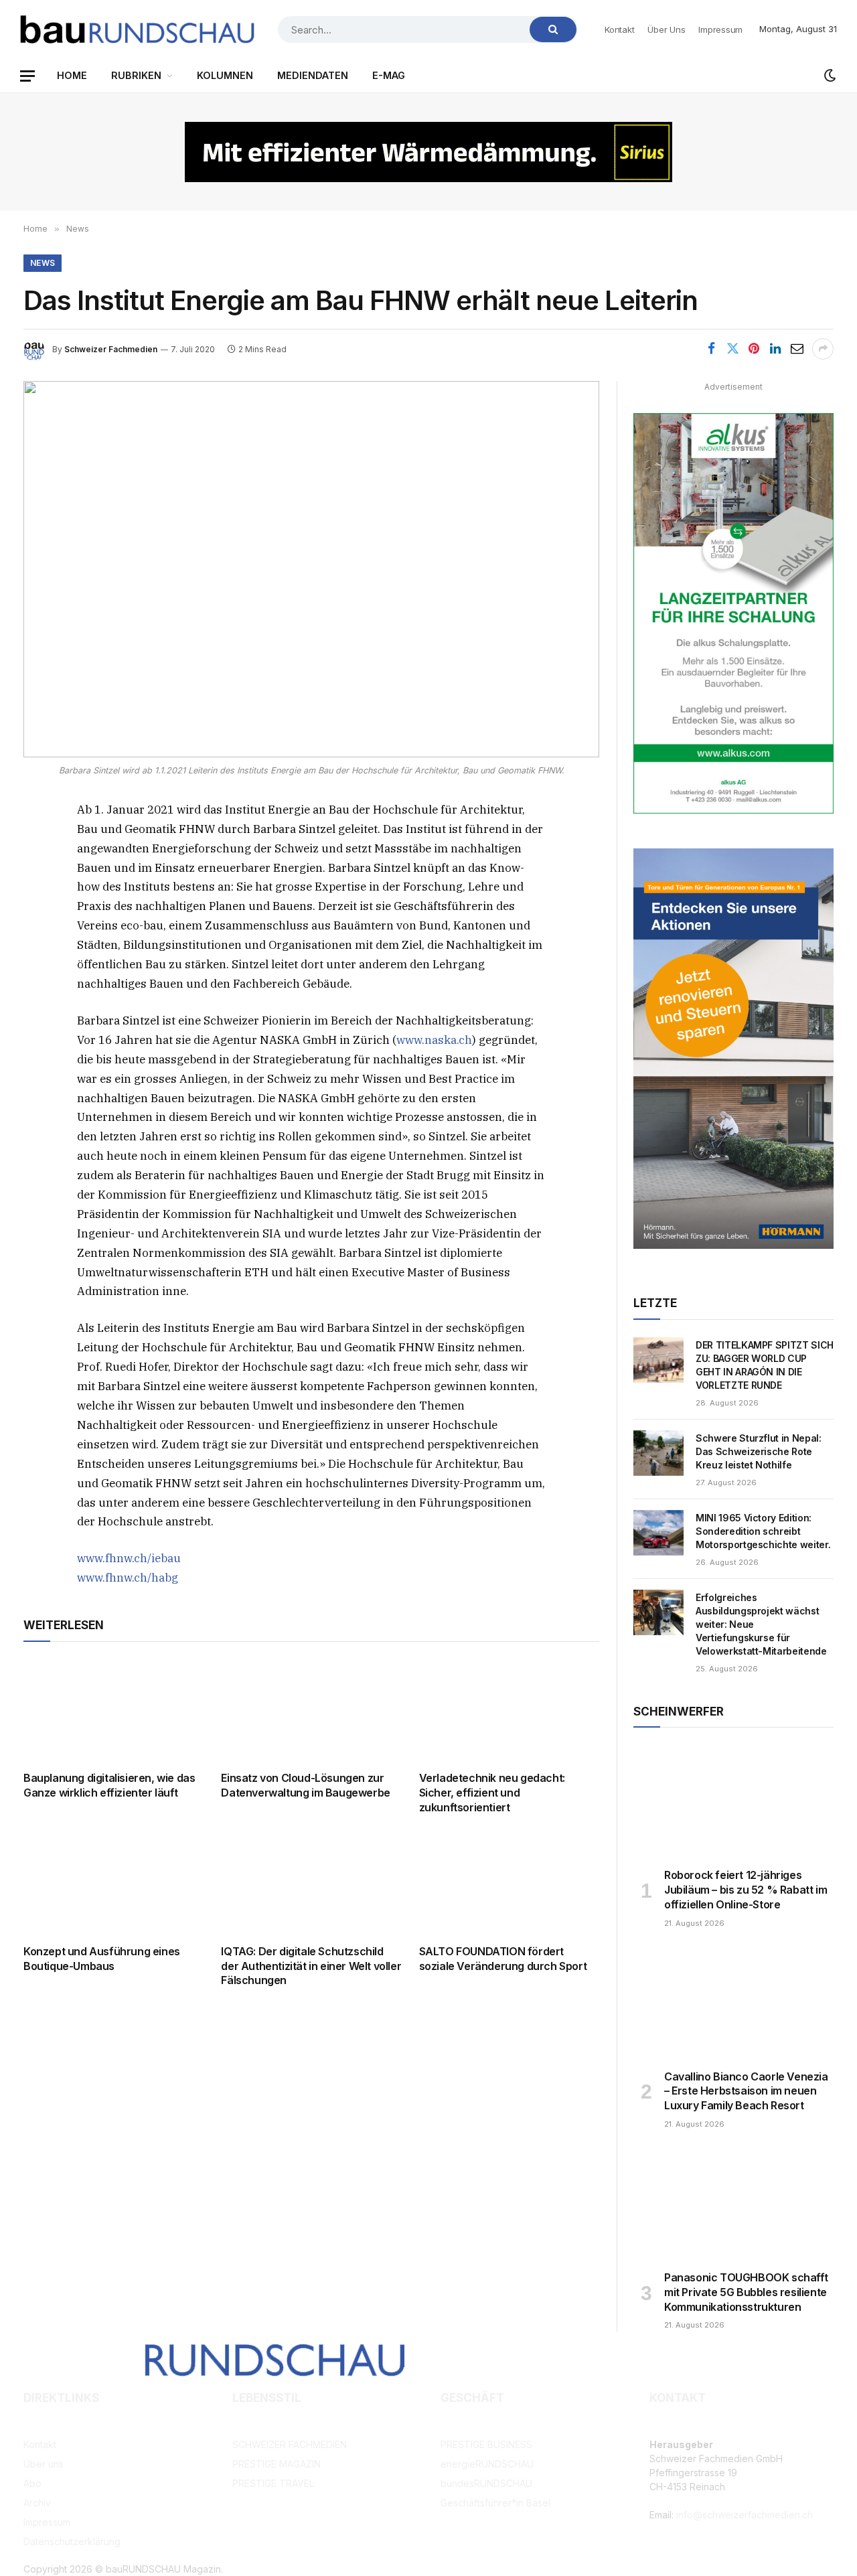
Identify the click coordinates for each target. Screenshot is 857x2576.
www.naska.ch (434, 1040)
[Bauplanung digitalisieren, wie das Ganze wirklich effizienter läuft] (113, 1710)
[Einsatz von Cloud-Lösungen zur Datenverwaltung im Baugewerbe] (311, 1710)
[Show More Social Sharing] (823, 349)
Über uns (666, 29)
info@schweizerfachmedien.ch (745, 2515)
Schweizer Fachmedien (111, 349)
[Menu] (27, 76)
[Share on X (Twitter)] (732, 349)
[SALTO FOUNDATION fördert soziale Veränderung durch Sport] (509, 1883)
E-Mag (389, 75)
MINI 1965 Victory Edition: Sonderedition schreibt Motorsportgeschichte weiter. (763, 1531)
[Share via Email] (797, 349)
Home (72, 75)
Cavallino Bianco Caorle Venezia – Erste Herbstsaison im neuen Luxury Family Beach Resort (746, 2091)
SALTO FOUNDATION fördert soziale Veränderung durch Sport (503, 1959)
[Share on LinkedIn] (775, 349)
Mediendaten (313, 75)
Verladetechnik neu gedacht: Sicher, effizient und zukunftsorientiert (492, 1793)
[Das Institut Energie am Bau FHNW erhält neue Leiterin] (311, 569)
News (43, 263)
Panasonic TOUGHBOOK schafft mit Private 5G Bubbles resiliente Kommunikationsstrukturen (746, 2292)
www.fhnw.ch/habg (128, 1578)
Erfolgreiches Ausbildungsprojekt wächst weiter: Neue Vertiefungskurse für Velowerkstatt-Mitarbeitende (761, 1624)
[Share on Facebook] (711, 349)
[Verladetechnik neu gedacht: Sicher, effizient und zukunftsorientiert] (509, 1710)
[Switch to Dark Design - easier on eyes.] (829, 76)
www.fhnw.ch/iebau (129, 1558)
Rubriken (136, 75)
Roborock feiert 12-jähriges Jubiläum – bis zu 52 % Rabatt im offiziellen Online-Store (746, 1890)
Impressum (720, 29)
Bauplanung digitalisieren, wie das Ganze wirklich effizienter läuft (109, 1785)
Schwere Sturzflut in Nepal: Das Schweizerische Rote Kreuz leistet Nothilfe (759, 1451)
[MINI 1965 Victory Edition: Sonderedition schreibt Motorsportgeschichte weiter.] (658, 1533)
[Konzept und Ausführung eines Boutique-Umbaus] (113, 1883)
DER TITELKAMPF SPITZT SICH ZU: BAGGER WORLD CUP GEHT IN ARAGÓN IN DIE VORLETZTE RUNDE (765, 1365)
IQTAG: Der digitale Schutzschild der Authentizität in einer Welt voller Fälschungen (311, 1966)
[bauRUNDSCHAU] (137, 29)
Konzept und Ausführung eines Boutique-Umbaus (102, 1959)
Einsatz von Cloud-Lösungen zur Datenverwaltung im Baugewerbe (305, 1785)
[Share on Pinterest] (754, 349)
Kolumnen (225, 75)
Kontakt (619, 29)
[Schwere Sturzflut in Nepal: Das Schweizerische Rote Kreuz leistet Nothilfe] (658, 1453)
